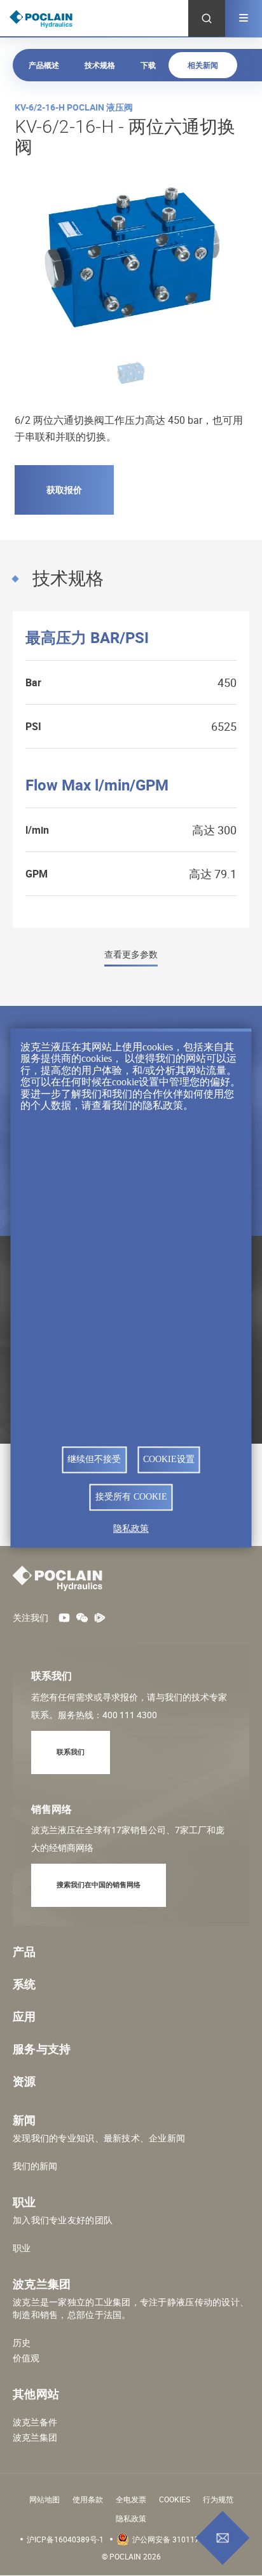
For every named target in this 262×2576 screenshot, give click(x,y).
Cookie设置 (169, 1459)
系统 (24, 1984)
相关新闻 (203, 65)
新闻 (24, 2120)
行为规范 (218, 2499)
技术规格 (100, 65)
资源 (24, 2081)
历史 (22, 2343)
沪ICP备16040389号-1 (65, 2539)
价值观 (26, 2358)
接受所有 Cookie (131, 1497)
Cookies (175, 2499)
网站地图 (45, 2499)
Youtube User (64, 1618)
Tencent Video (100, 1618)
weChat (82, 1618)
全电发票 (131, 2499)
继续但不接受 (94, 1459)
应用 (24, 2016)
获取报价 (64, 490)
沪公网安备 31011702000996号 (187, 2539)
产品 (24, 1951)
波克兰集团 (35, 2437)
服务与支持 (42, 2049)
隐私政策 (131, 2518)
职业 (22, 2248)
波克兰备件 (35, 2422)
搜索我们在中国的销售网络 (99, 1884)
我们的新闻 (35, 2166)
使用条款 (88, 2499)
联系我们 (71, 1752)
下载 (148, 65)
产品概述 (44, 65)
